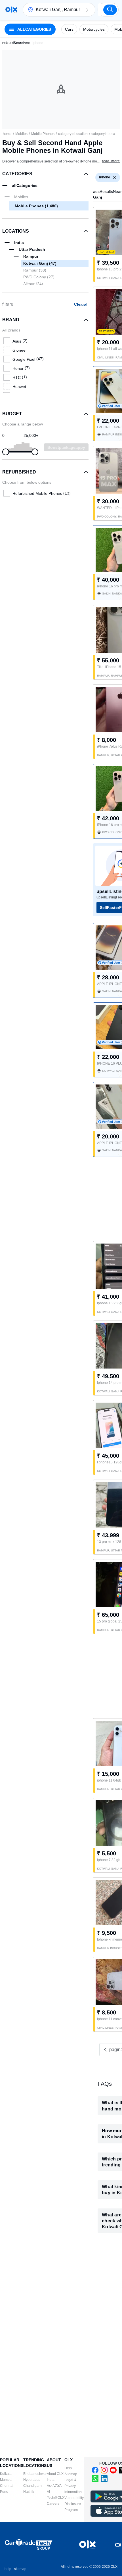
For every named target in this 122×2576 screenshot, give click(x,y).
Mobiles (21, 134)
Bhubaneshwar (35, 2474)
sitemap (20, 2569)
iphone (38, 43)
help (8, 2569)
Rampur (35, 270)
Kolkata (6, 2474)
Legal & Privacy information (73, 2486)
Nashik (29, 2492)
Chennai (7, 2486)
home (7, 134)
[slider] (6, 452)
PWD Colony (39, 277)
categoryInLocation (73, 134)
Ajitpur (33, 284)
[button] (87, 10)
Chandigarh (32, 2486)
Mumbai (6, 2480)
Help (68, 2468)
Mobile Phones (43, 134)
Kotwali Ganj (40, 263)
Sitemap (71, 2474)
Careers (53, 2504)
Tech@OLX (56, 2498)
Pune (4, 2492)
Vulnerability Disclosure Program (74, 2504)
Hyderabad (32, 2480)
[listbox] (114, 178)
